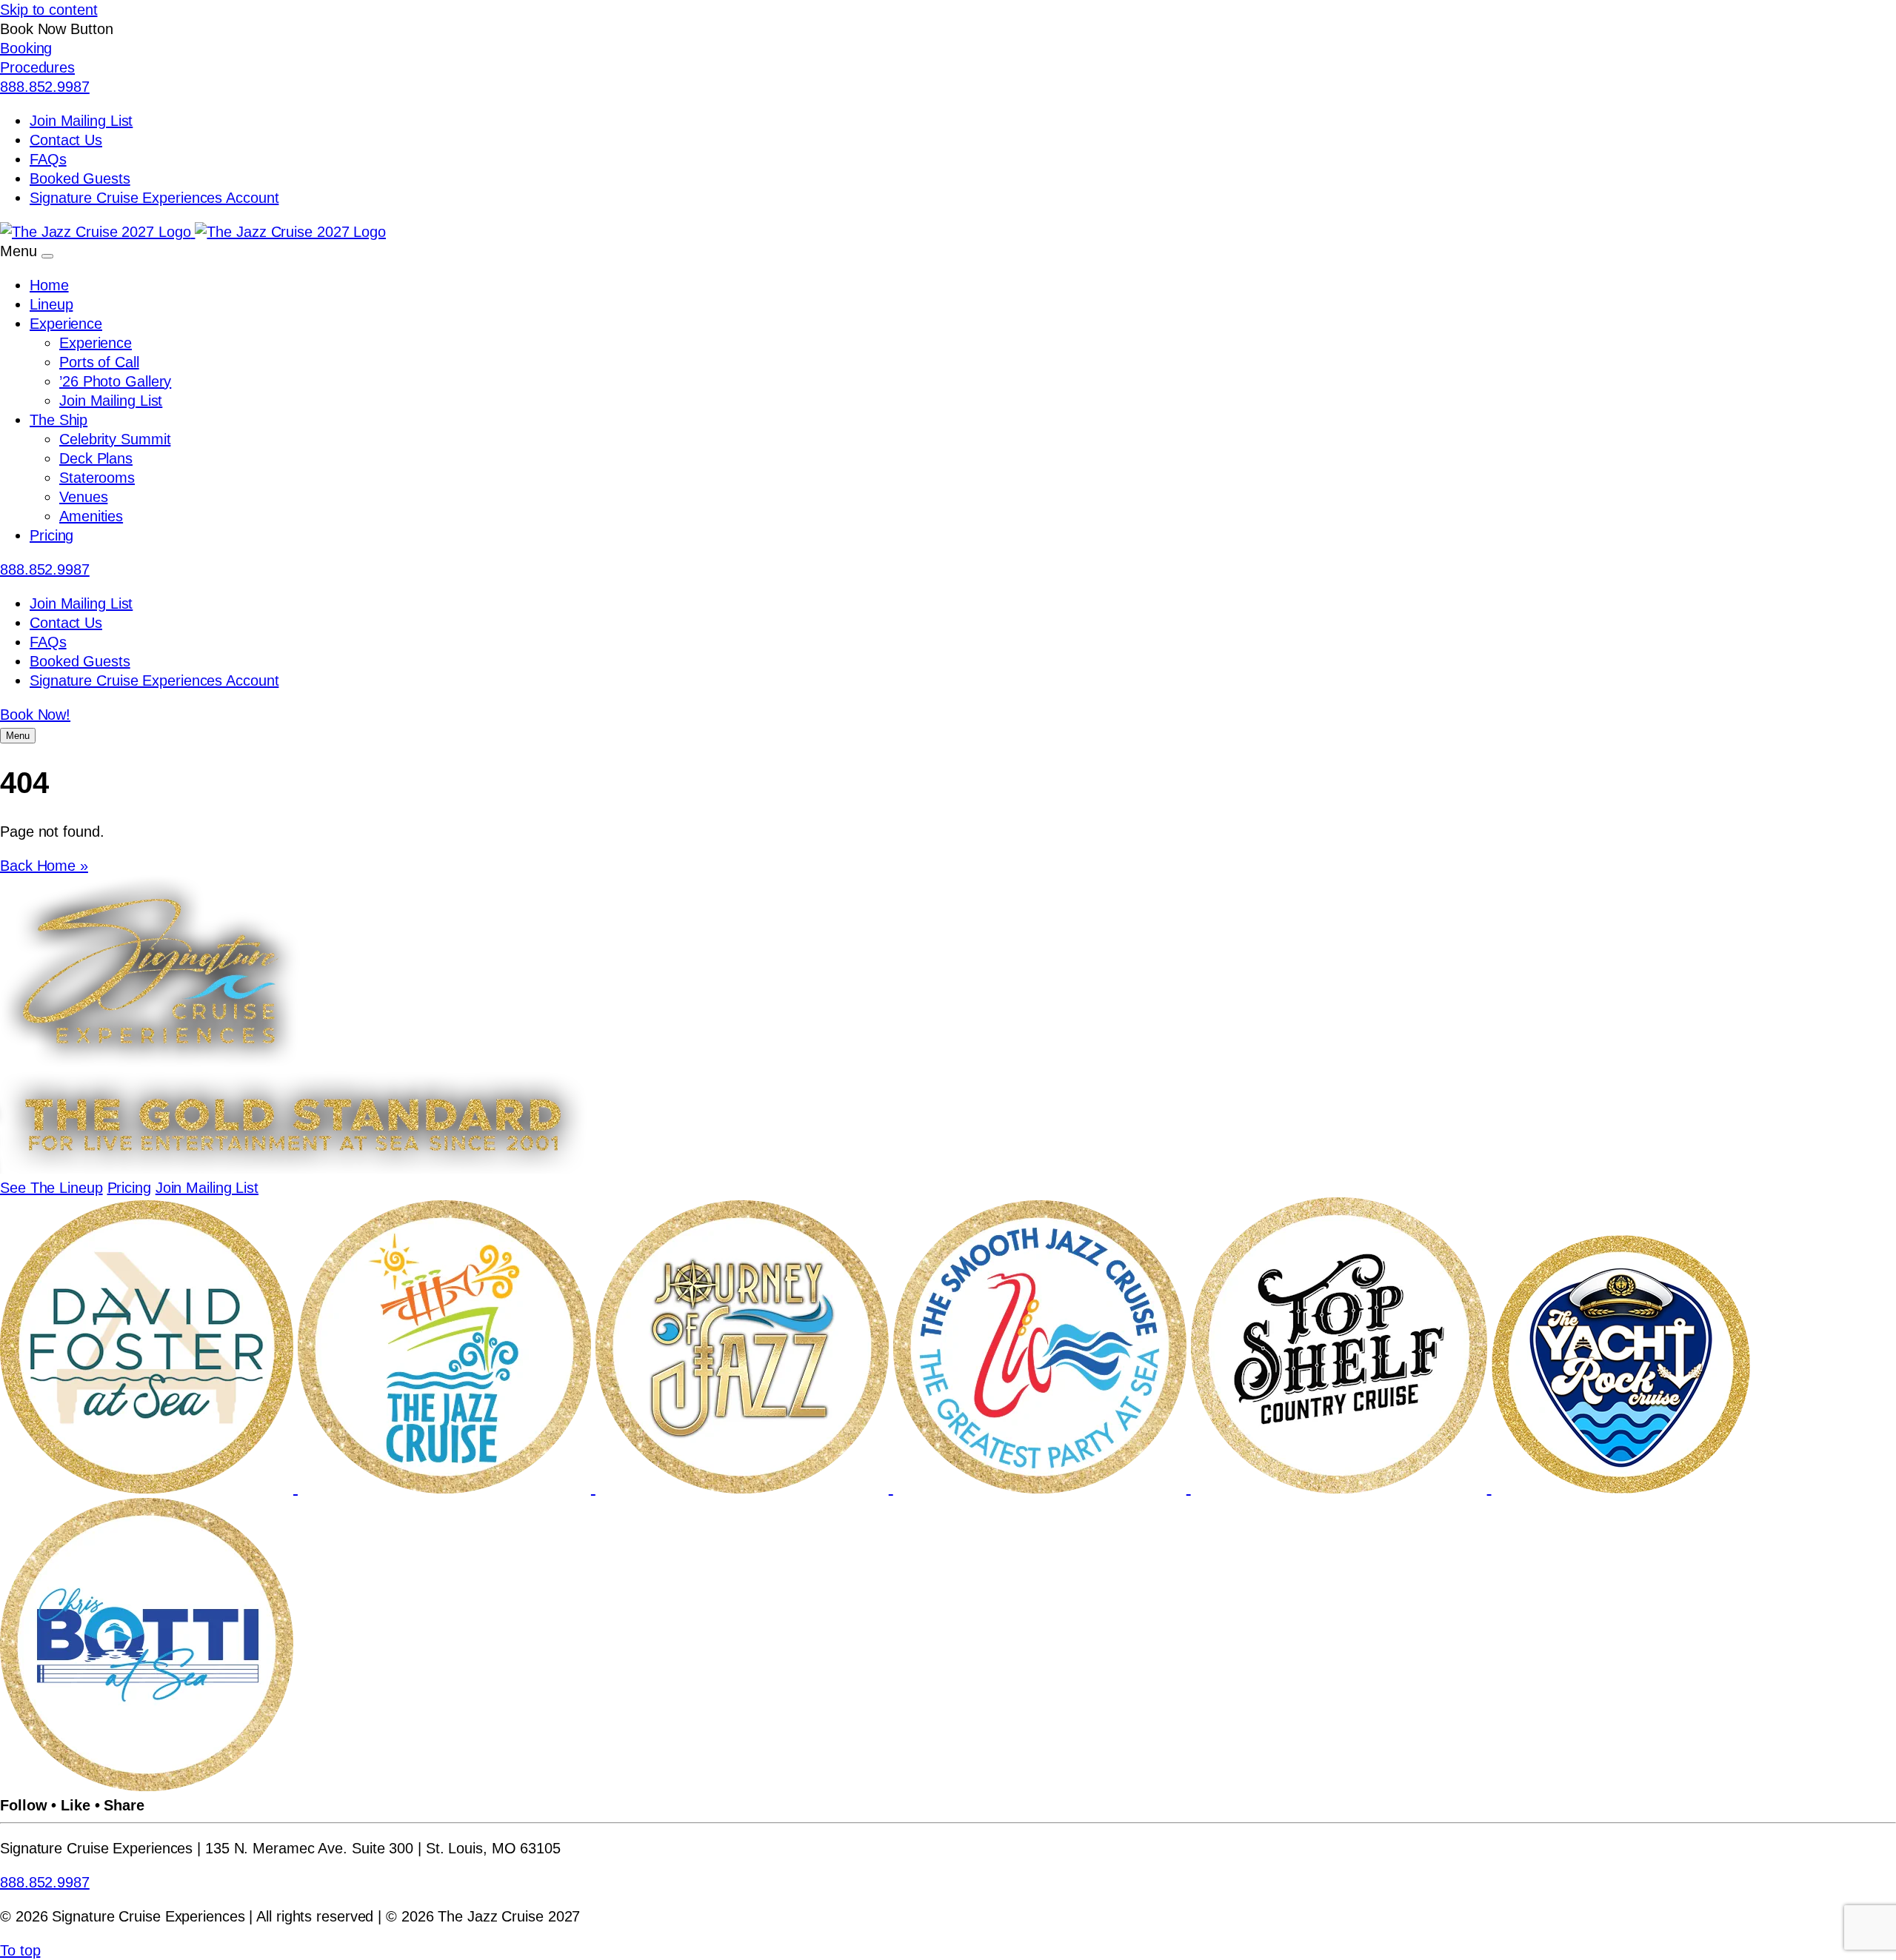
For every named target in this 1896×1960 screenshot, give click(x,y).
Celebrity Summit (115, 439)
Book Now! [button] (35, 715)
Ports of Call (99, 362)
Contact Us (66, 140)
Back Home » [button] (44, 866)
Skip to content (49, 10)
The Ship (59, 420)
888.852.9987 (45, 87)
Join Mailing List (81, 121)
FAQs (48, 159)
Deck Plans (96, 458)
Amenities (91, 516)
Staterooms (97, 478)
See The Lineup (51, 1188)
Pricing (51, 535)
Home (49, 285)
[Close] (47, 256)
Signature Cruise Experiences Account (154, 198)
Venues (83, 497)
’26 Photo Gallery (115, 381)
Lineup (51, 304)
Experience (66, 324)
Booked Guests (80, 178)
